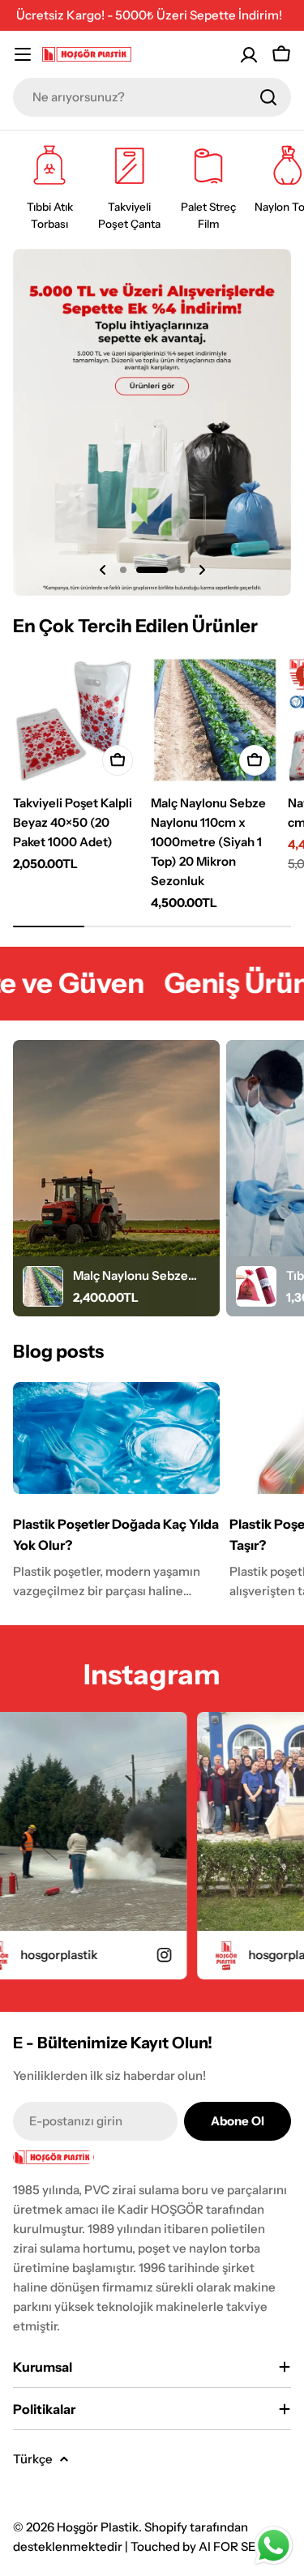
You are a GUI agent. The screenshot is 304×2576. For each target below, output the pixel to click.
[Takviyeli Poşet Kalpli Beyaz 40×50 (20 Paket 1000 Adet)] (77, 721)
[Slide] (152, 422)
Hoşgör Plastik (98, 2527)
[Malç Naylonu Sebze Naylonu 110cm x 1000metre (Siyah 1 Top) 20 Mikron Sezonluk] (215, 721)
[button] (123, 570)
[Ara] (268, 97)
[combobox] (152, 97)
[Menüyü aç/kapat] (23, 54)
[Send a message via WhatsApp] (274, 2546)
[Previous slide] (103, 570)
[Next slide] (202, 570)
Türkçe (33, 2459)
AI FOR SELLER (243, 2546)
